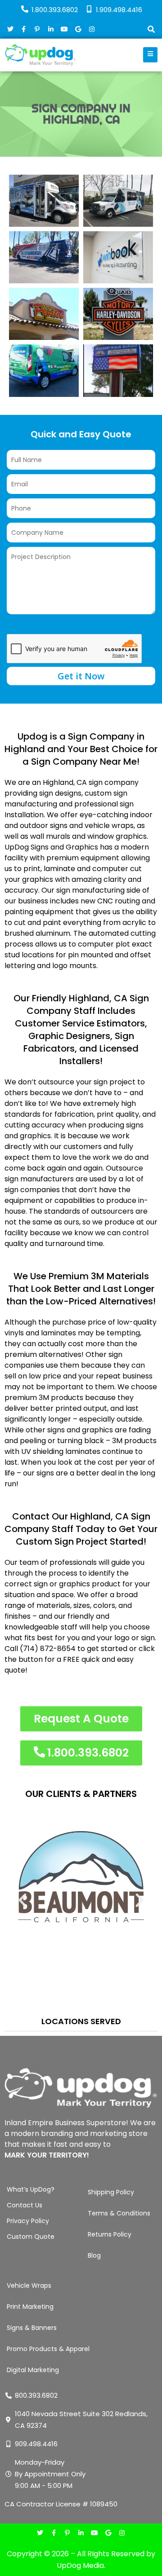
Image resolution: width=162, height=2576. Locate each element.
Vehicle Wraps (29, 2285)
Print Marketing (30, 2307)
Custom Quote (31, 2237)
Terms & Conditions (119, 2213)
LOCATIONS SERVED (81, 2021)
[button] (151, 30)
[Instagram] (122, 2534)
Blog (94, 2255)
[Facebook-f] (54, 2534)
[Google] (108, 2534)
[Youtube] (95, 2534)
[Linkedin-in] (81, 2534)
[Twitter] (40, 2534)
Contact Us (25, 2205)
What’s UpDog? (31, 2189)
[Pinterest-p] (67, 2534)
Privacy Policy (28, 2221)
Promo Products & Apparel (48, 2349)
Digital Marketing (33, 2370)
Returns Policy (110, 2234)
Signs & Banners (32, 2328)
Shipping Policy (111, 2192)
